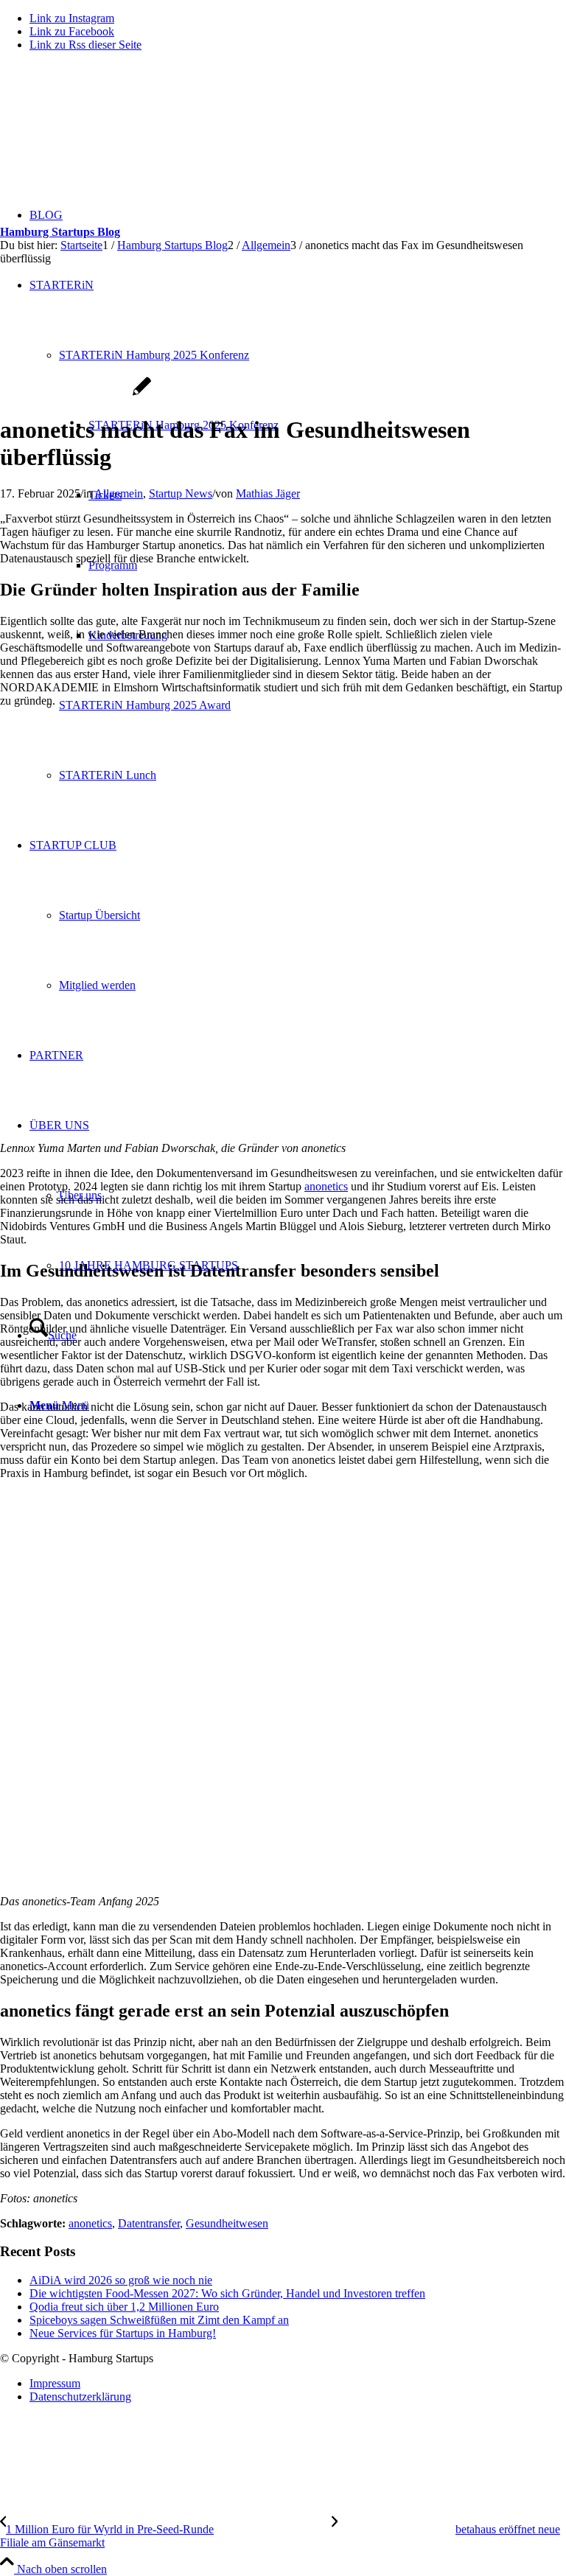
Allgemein (119, 493)
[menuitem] (298, 2384)
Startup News (181, 493)
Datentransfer (149, 2223)
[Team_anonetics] (76, 394)
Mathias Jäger (268, 493)
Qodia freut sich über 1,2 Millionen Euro (124, 2307)
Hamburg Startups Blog (60, 232)
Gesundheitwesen (227, 2223)
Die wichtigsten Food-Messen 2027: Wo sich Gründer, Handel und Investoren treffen (227, 2293)
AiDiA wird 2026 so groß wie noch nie (121, 2280)
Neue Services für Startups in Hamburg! (123, 2333)
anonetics (326, 1186)
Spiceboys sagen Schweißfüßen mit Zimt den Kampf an (159, 2320)
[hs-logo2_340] (111, 133)
